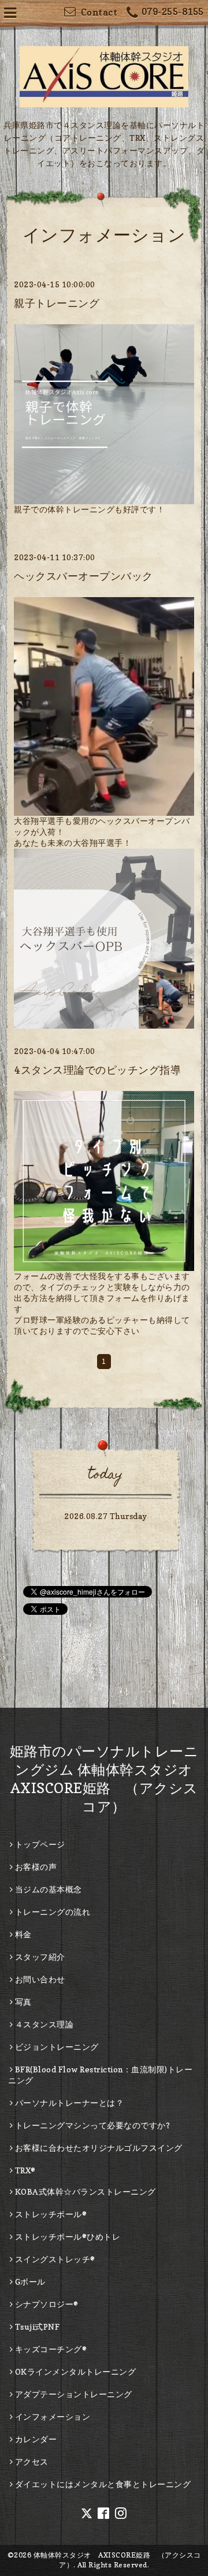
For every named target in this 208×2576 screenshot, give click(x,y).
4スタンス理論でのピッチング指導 (97, 1070)
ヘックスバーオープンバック (83, 576)
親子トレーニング (57, 303)
